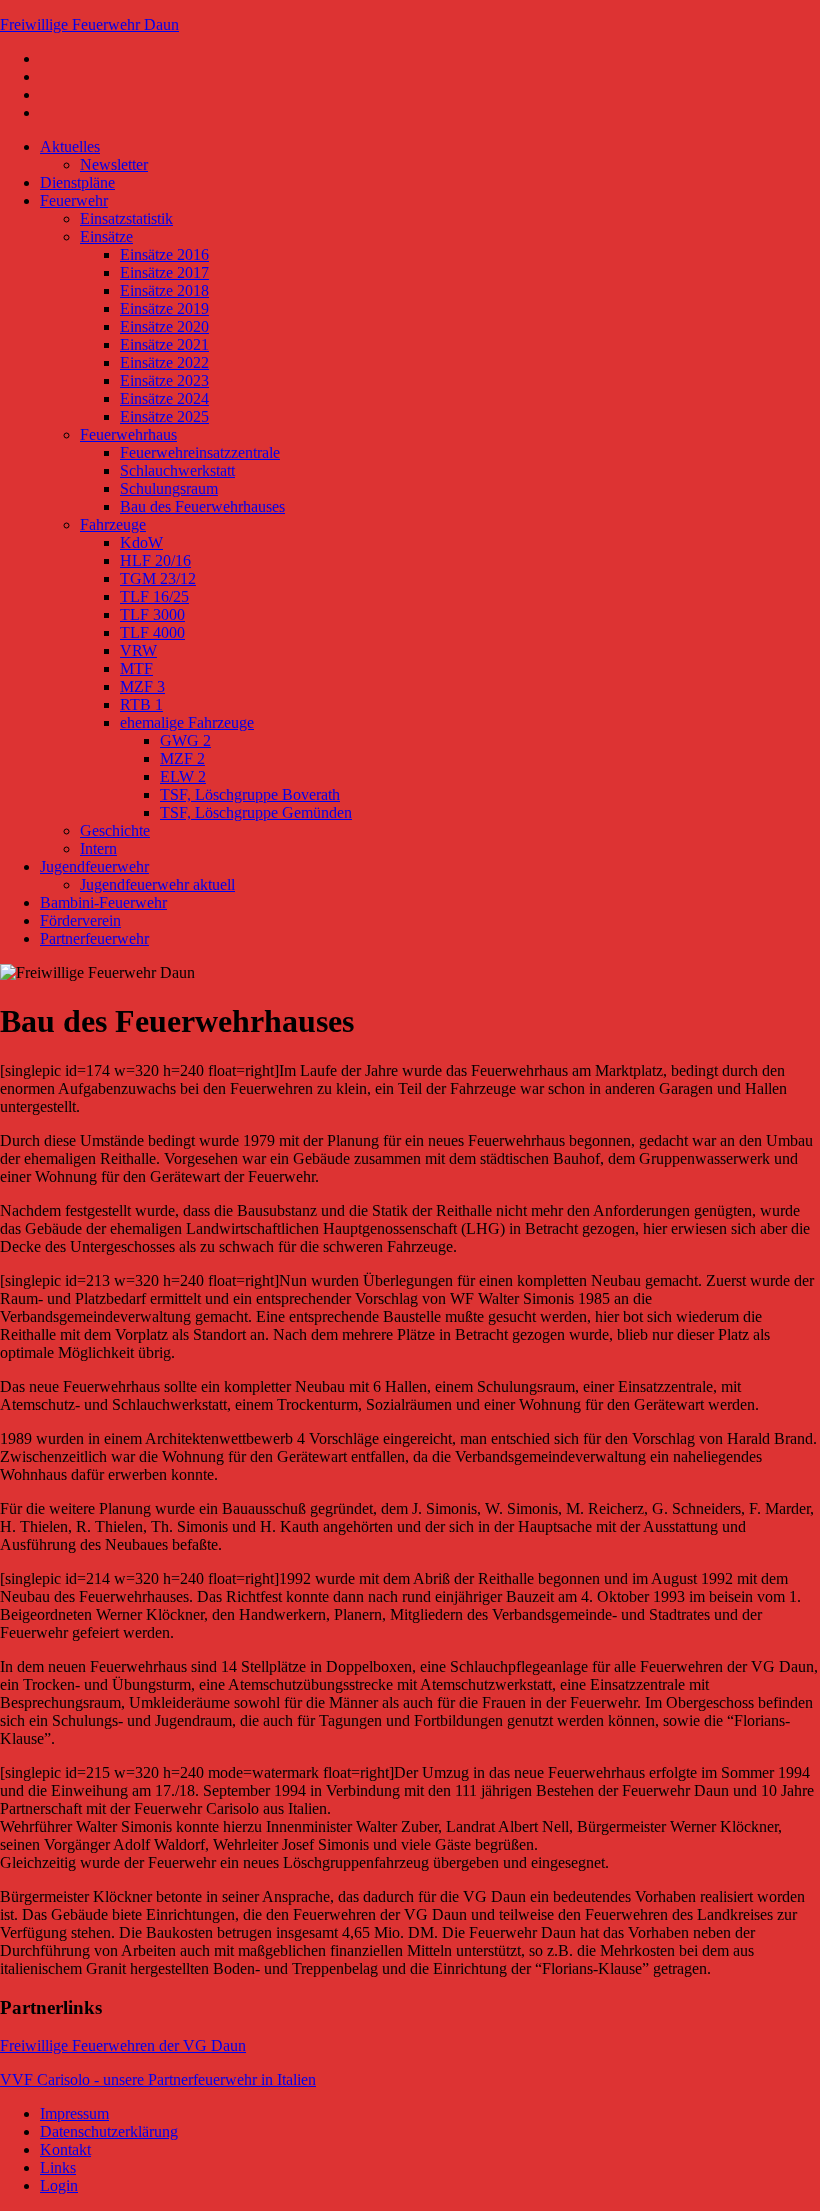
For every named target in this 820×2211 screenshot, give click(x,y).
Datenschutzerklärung (109, 2131)
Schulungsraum (169, 488)
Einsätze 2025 (164, 416)
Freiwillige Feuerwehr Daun (89, 24)
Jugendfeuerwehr (94, 866)
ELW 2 (183, 776)
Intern (98, 848)
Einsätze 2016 (164, 254)
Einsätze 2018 (164, 290)
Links (58, 2167)
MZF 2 (182, 758)
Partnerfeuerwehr (94, 938)
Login (59, 2185)
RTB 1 (141, 704)
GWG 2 (185, 740)
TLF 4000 (152, 632)
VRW (138, 650)
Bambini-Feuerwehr (103, 902)
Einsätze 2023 (164, 380)
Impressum (74, 2113)
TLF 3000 (152, 614)
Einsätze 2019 (164, 308)
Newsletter (114, 164)
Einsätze (106, 236)
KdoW (141, 542)
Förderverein (80, 920)
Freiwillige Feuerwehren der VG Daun (123, 2045)
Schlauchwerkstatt (177, 470)
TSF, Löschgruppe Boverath (250, 794)
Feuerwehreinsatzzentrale (200, 452)
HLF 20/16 (155, 560)
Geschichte (115, 830)
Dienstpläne (77, 182)
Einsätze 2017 (164, 272)
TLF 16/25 (154, 596)
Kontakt (65, 2149)
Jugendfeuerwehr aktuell (157, 884)
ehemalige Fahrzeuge (187, 722)
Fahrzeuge (113, 524)
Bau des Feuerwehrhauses (202, 506)
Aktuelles (70, 146)
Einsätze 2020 (164, 326)
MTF (136, 668)
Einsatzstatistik (126, 218)
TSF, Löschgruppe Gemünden (256, 812)
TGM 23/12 (158, 578)
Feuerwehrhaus (128, 434)
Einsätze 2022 (164, 362)
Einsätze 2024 (164, 398)
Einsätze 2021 (164, 344)
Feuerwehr (74, 200)
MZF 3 (142, 686)
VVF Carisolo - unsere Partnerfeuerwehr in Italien (158, 2079)
